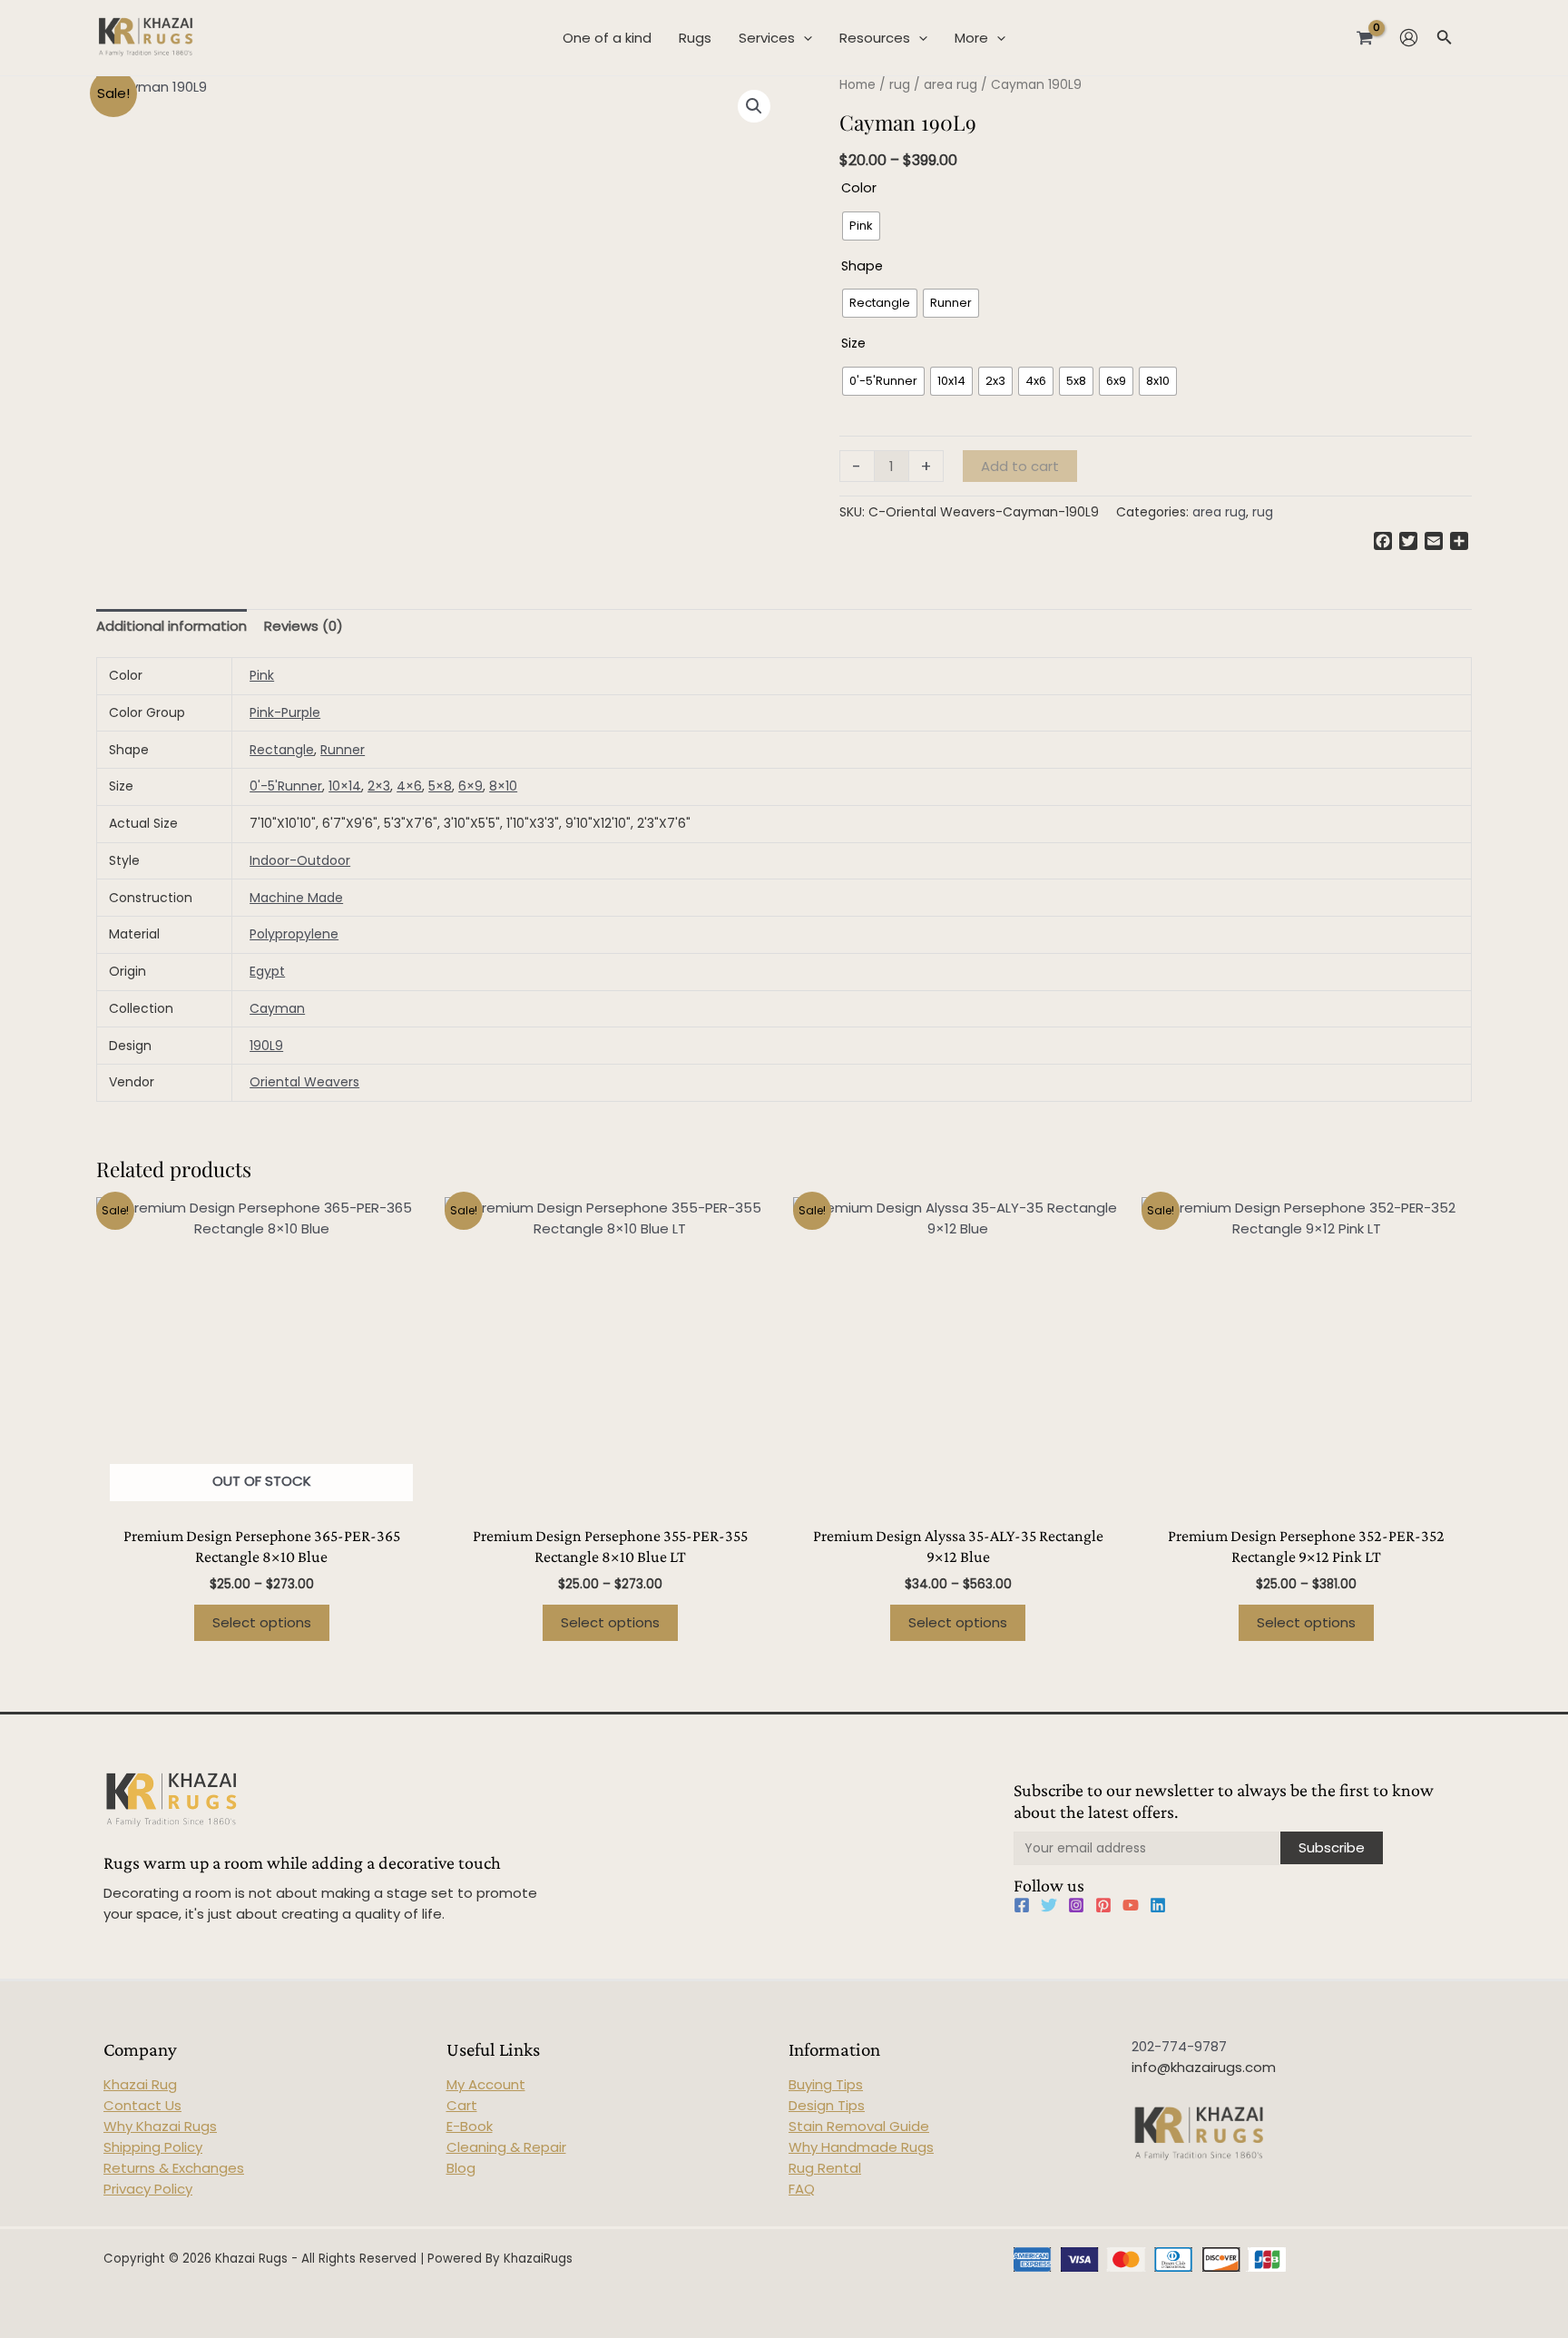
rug (900, 85)
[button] (754, 106)
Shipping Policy (153, 2147)
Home (857, 85)
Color (859, 188)
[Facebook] (1022, 1905)
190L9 (266, 1046)
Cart (462, 2105)
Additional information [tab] (171, 626)
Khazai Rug (140, 2084)
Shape (862, 266)
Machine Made (296, 898)
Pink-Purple (285, 712)
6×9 (470, 786)
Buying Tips (826, 2084)
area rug (951, 85)
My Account (486, 2084)
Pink (262, 675)
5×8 (440, 786)
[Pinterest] (1103, 1905)
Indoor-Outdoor (300, 860)
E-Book (470, 2126)
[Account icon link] (1409, 38)
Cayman (277, 1008)
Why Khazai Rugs (160, 2126)
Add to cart (1020, 466)
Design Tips (827, 2105)
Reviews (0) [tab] (304, 626)
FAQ (802, 2189)
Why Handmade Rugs (861, 2147)
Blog (461, 2168)
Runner (343, 750)
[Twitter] (1049, 1905)
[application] (804, 38)
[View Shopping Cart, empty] (1365, 37)
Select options (262, 1622)
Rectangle (282, 750)
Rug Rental (825, 2168)
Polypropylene (294, 934)
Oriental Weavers (304, 1082)
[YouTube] (1131, 1905)
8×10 (503, 786)
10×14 (345, 786)
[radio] (861, 226)
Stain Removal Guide (859, 2126)
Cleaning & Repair (506, 2147)
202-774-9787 (1179, 2046)
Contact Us (142, 2105)
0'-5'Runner (286, 786)
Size (853, 343)
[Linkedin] (1158, 1905)
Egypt (267, 971)
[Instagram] (1076, 1905)
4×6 (409, 786)
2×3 (379, 786)
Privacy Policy (148, 2189)
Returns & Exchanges (174, 2168)
